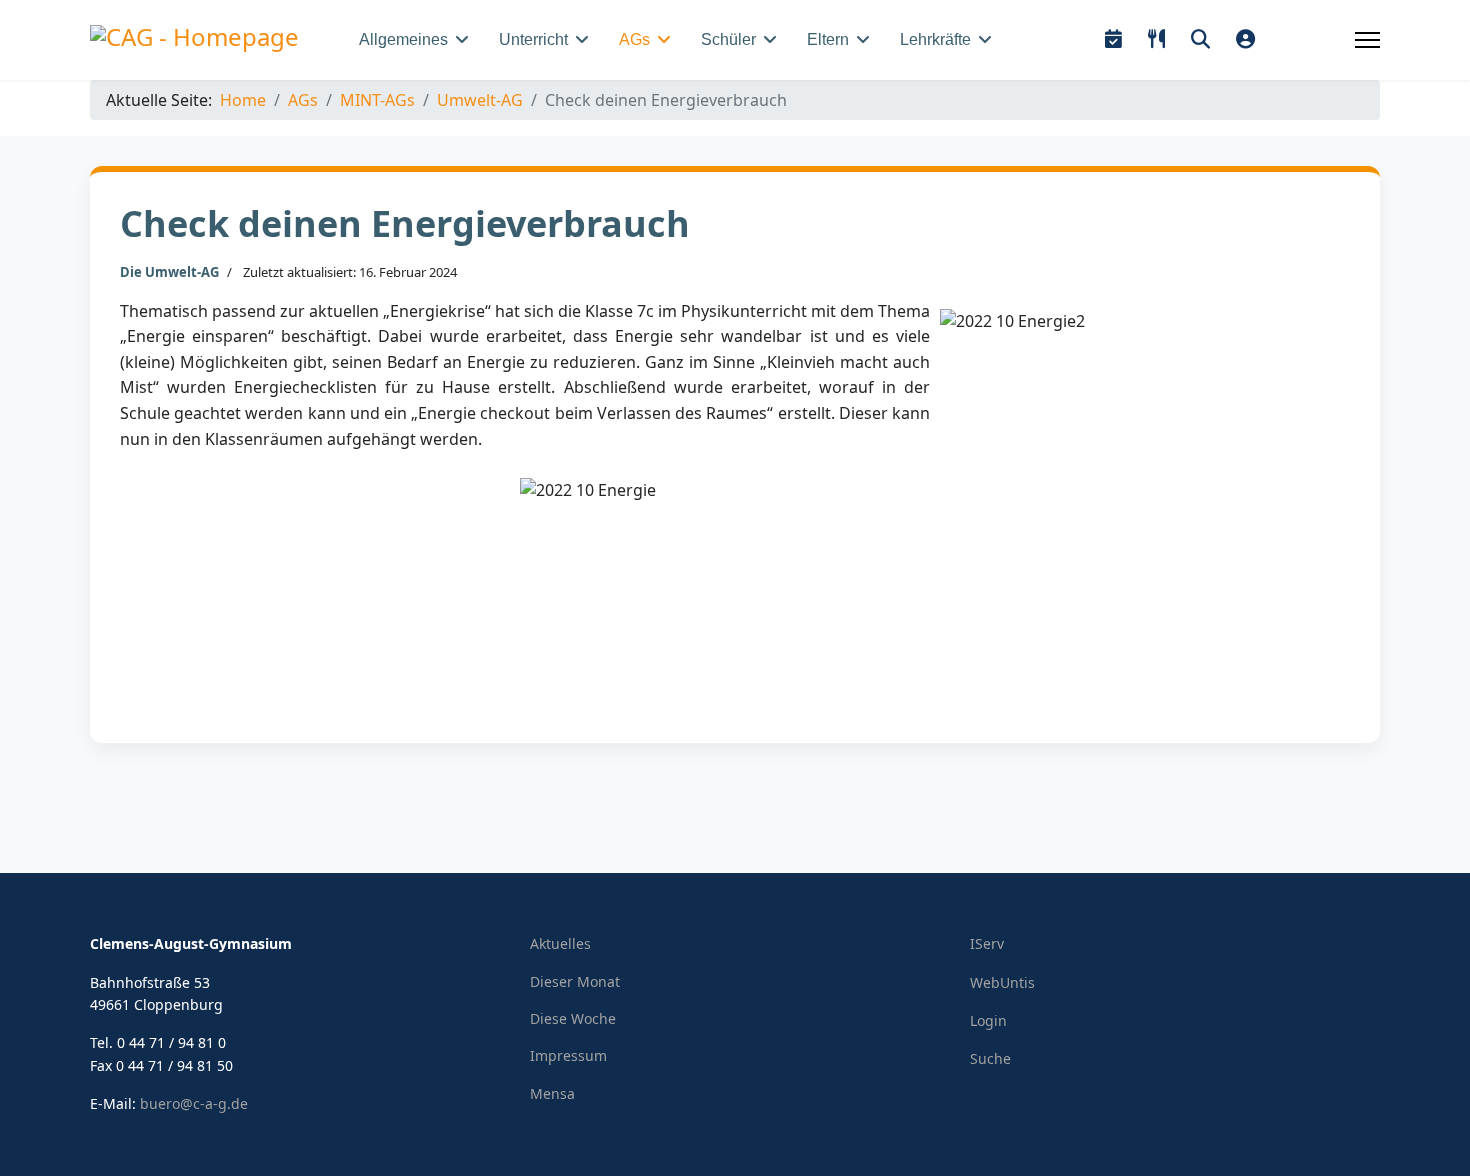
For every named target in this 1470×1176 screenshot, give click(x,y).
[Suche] (1200, 39)
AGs (634, 39)
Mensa (552, 1093)
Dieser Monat (575, 981)
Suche (990, 1058)
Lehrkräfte (935, 39)
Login (988, 1020)
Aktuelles (560, 943)
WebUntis (1002, 982)
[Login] (1245, 39)
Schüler (728, 39)
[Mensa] (1156, 39)
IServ (987, 943)
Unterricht (533, 39)
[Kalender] (1113, 39)
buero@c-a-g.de (194, 1103)
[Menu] (1367, 40)
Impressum (568, 1055)
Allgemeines (403, 39)
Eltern (828, 39)
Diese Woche (573, 1018)
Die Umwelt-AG (169, 272)
